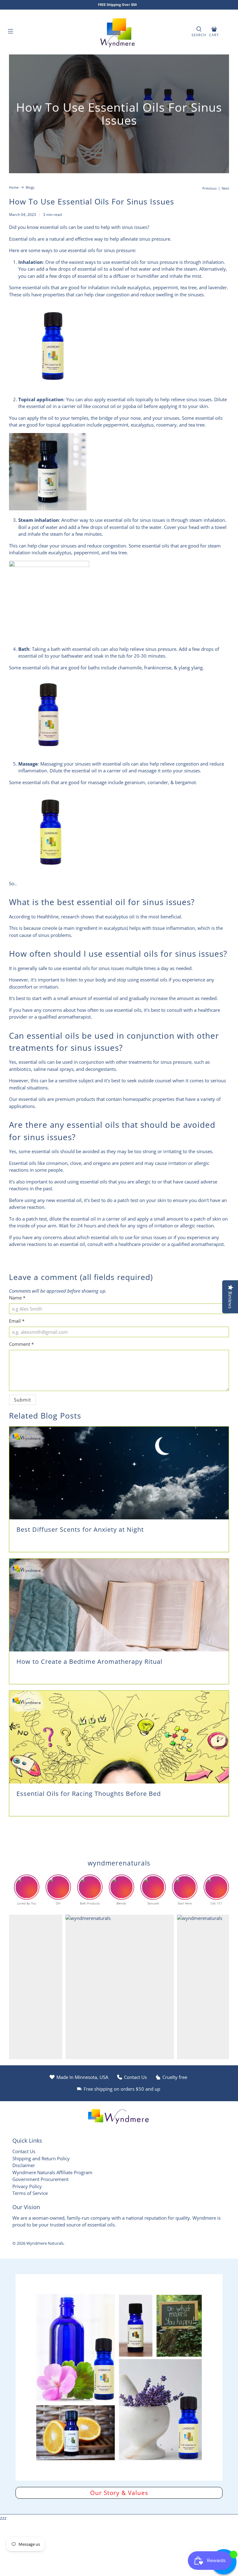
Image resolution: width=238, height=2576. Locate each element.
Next (225, 188)
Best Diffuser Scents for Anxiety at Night (80, 1529)
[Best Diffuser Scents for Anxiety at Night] (119, 1473)
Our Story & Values (119, 2493)
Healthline (48, 917)
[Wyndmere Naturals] (119, 32)
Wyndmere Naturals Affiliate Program (52, 2172)
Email (17, 1321)
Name (17, 1298)
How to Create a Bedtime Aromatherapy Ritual (89, 1662)
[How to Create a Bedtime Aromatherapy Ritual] (119, 1605)
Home (14, 187)
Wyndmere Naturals (45, 2243)
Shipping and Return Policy (41, 2158)
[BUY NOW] (53, 388)
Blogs (30, 187)
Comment (21, 1344)
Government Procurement (40, 2179)
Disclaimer (24, 2165)
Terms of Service (30, 2193)
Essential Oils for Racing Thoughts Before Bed (89, 1794)
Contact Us (24, 2151)
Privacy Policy (27, 2186)
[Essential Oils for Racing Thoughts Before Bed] (119, 1737)
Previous (209, 188)
